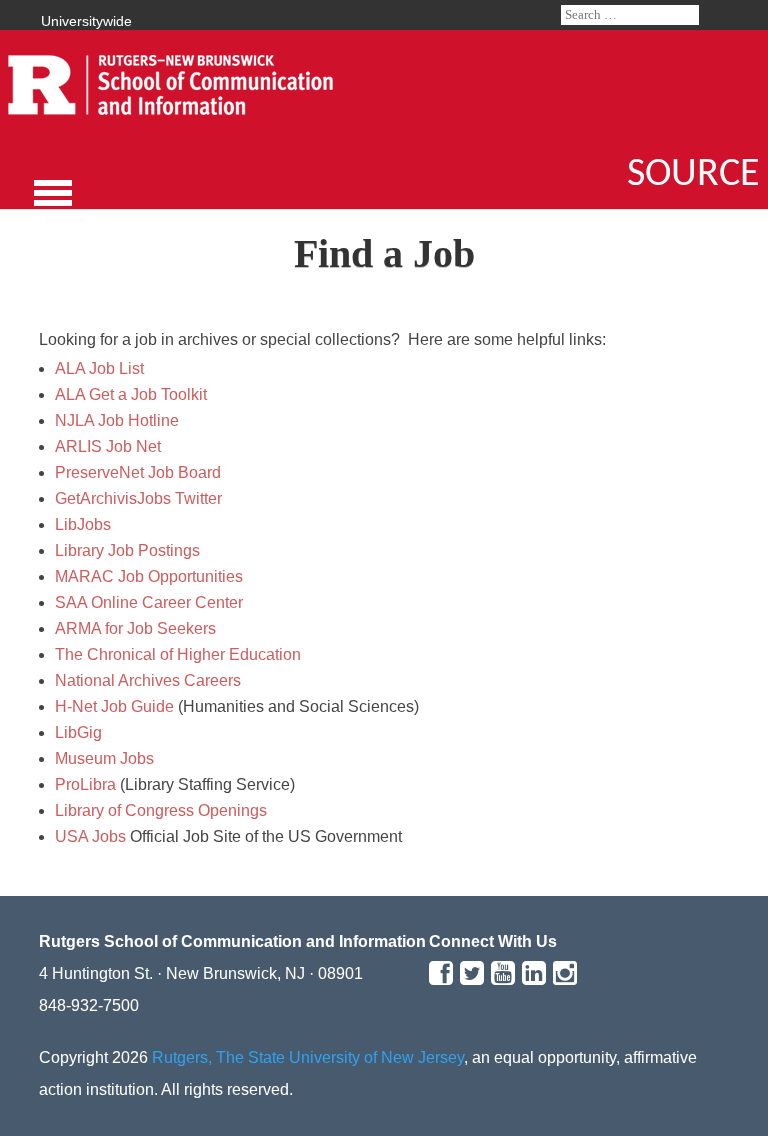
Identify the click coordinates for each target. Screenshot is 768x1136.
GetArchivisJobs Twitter (138, 498)
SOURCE (693, 175)
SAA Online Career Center (149, 602)
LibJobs (83, 524)
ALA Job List (99, 368)
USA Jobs (90, 836)
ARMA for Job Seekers (135, 628)
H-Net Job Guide (114, 706)
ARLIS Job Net (108, 446)
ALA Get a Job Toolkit (131, 394)
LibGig (78, 732)
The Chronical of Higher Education (178, 654)
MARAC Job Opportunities (149, 576)
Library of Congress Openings (161, 810)
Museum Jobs (104, 758)
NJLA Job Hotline (117, 420)
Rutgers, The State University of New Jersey (308, 1057)
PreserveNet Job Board (138, 472)
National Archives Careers (148, 680)
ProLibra (85, 784)
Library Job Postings (127, 550)
